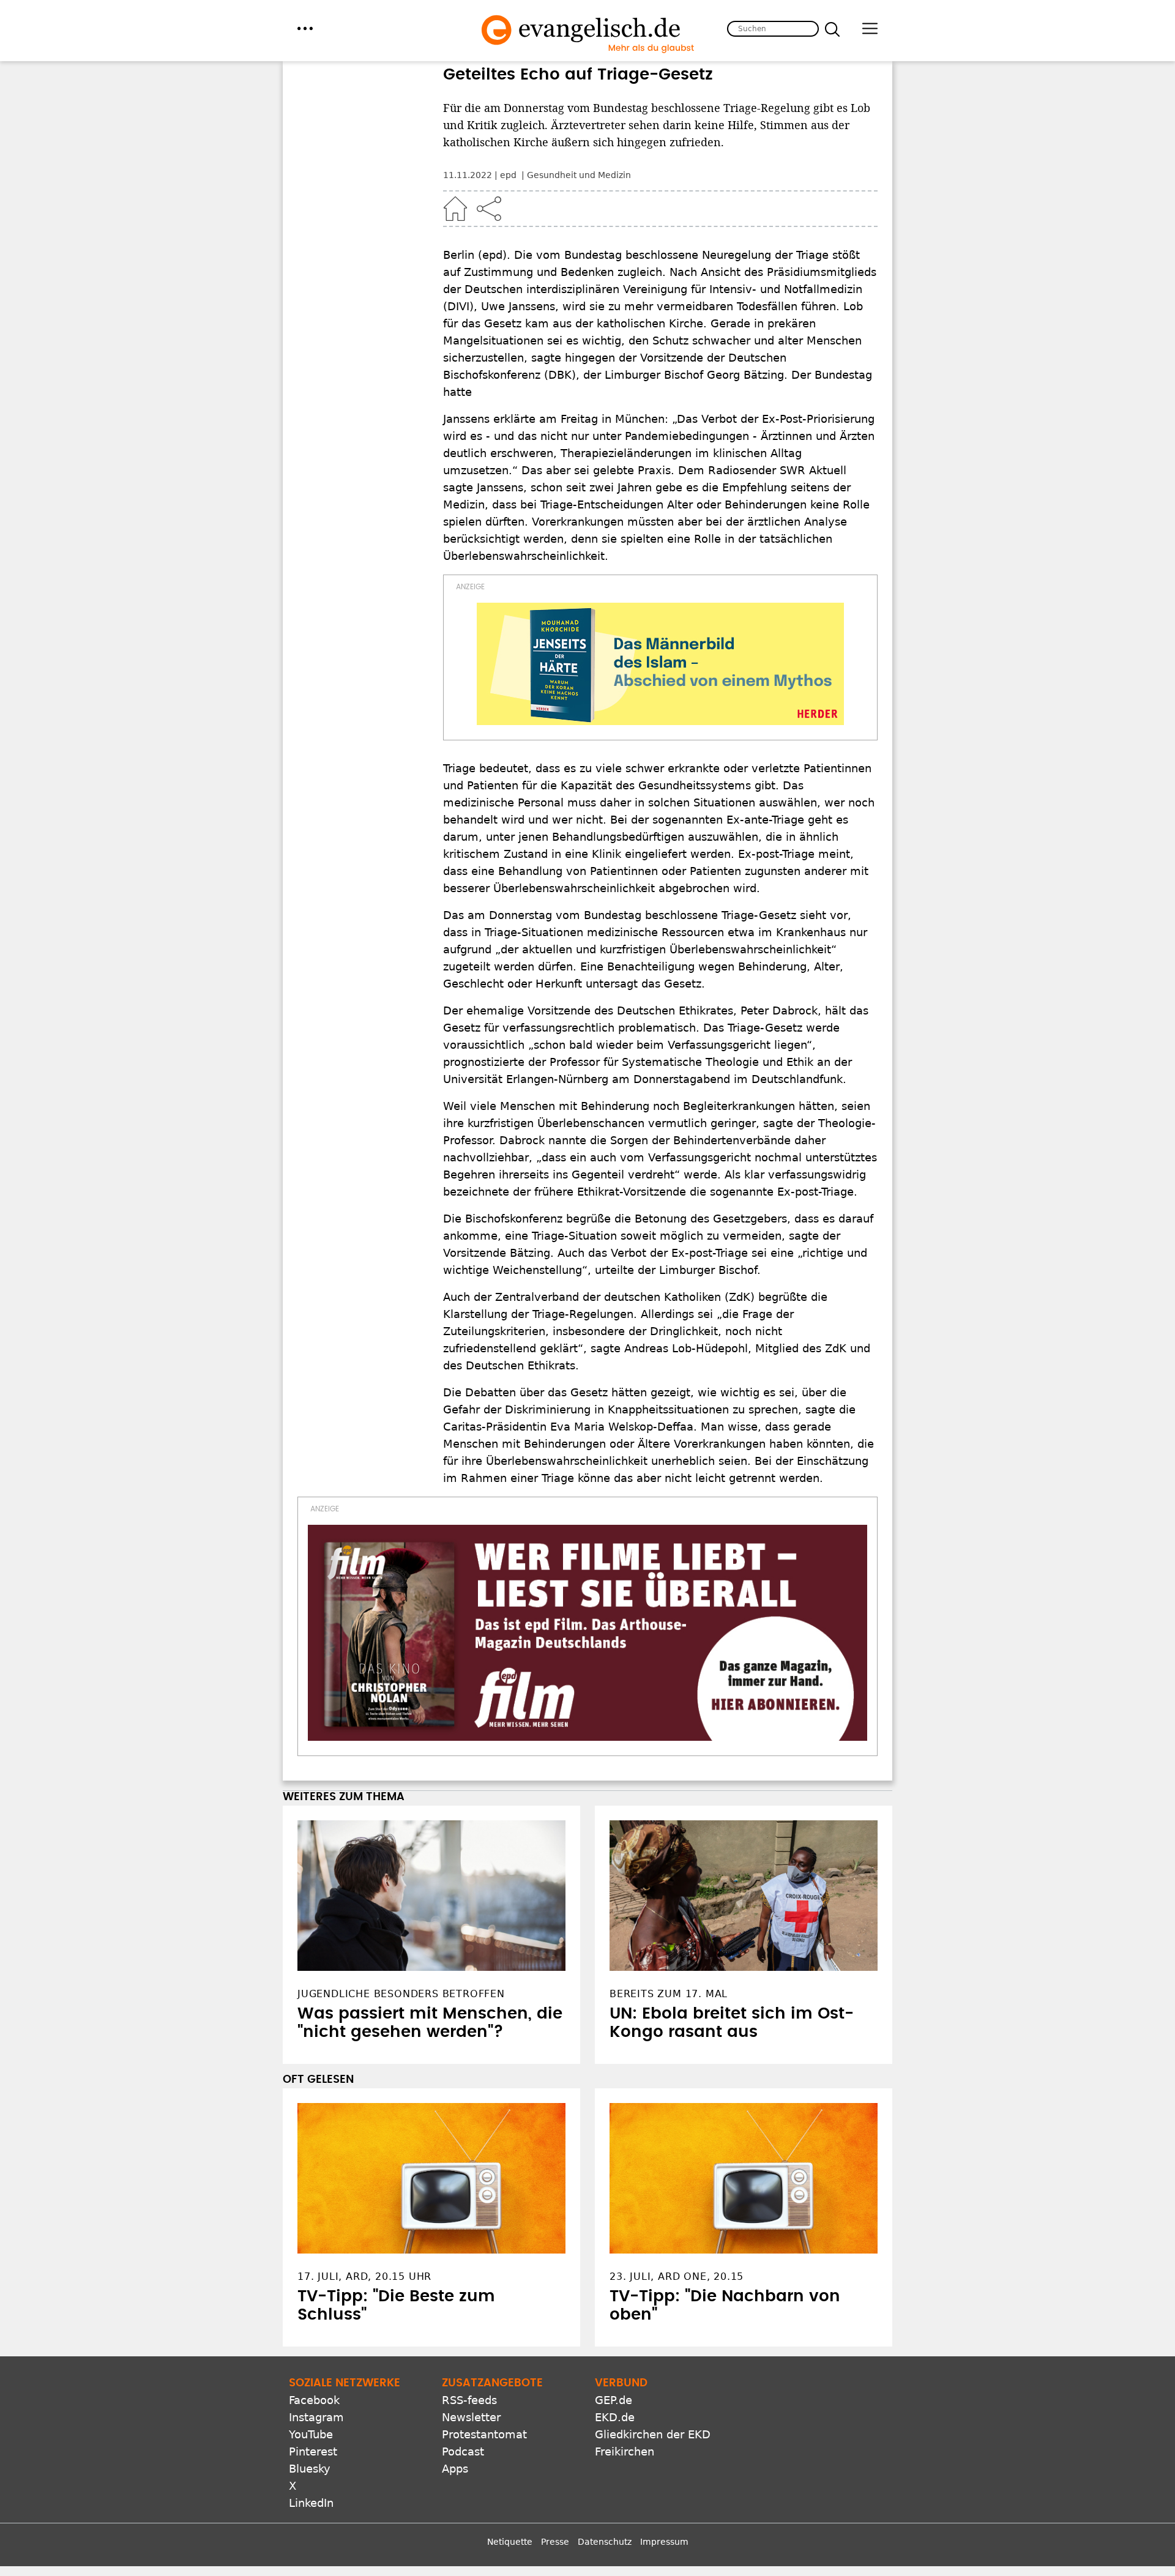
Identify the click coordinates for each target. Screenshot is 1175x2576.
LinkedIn (311, 2503)
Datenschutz (605, 2542)
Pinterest (313, 2451)
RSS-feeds (469, 2400)
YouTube (311, 2434)
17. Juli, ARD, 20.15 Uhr (364, 2276)
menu (305, 28)
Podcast (463, 2451)
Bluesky (310, 2469)
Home (455, 209)
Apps (455, 2469)
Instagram (316, 2417)
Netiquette (510, 2542)
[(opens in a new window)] (660, 664)
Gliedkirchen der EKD (653, 2434)
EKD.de (615, 2417)
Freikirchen (625, 2451)
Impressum (664, 2542)
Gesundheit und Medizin (579, 175)
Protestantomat (484, 2434)
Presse (555, 2542)
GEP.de (614, 2400)
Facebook (314, 2400)
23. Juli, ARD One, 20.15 (677, 2276)
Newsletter (471, 2417)
